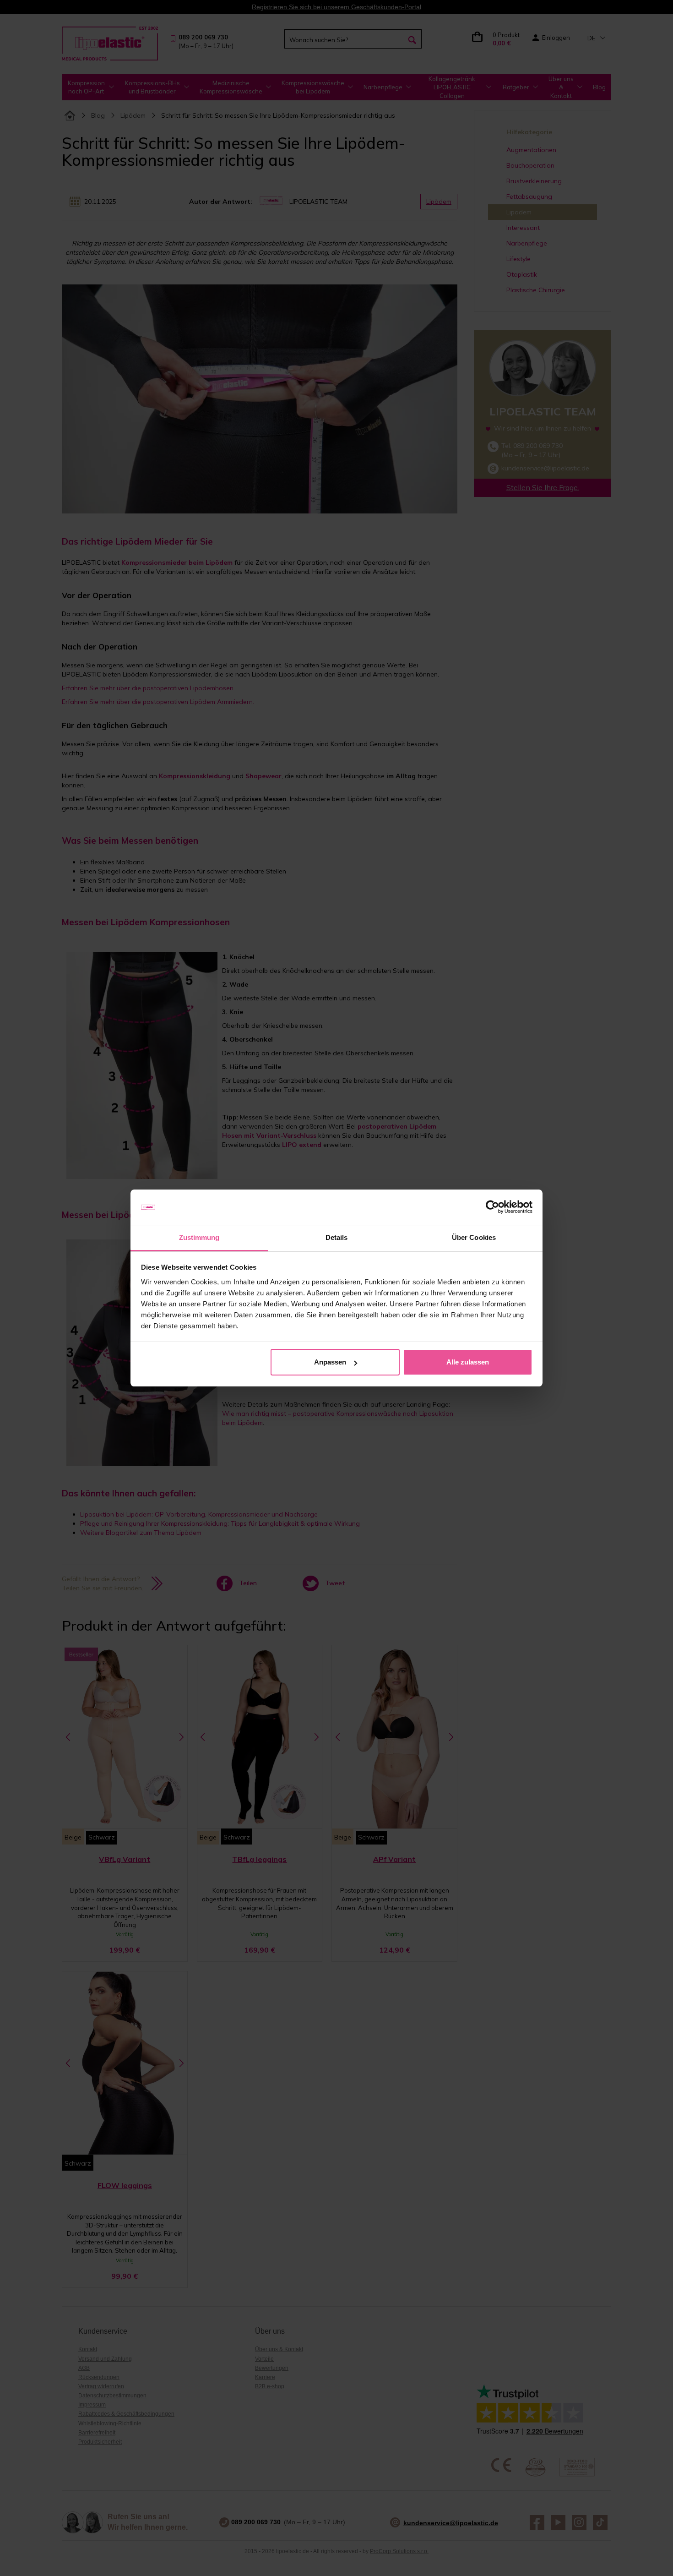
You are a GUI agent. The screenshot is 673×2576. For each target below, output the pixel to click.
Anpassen (330, 1362)
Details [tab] (337, 1237)
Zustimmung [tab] (199, 1237)
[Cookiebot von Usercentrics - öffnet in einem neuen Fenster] (492, 1207)
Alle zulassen (468, 1362)
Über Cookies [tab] (474, 1237)
